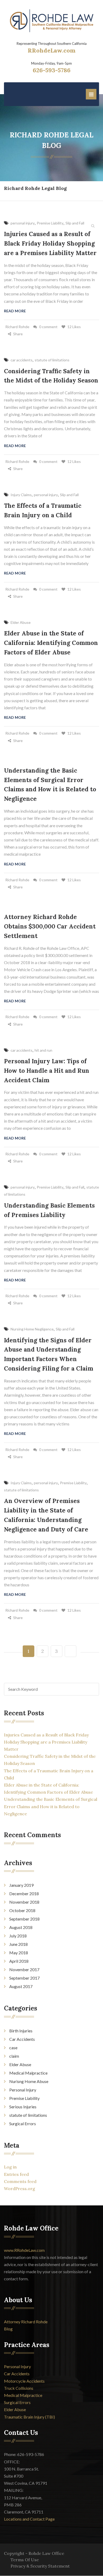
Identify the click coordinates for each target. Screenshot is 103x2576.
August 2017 (21, 1986)
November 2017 (24, 1969)
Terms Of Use (25, 2560)
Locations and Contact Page (29, 2519)
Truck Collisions (19, 2388)
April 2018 (19, 1961)
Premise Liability (24, 2098)
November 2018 (24, 1902)
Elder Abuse (20, 2064)
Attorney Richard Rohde (26, 2322)
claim (14, 2056)
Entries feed (16, 2174)
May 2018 (19, 1953)
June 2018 (18, 1944)
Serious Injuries (23, 2107)
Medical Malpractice (28, 2073)
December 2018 (24, 1893)
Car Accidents (22, 2039)
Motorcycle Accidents (24, 2381)
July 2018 (18, 1936)
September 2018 (24, 1919)
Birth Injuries (21, 2031)
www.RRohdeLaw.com (24, 2250)
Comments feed (20, 2181)
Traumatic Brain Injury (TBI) (29, 2417)
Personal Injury (23, 2090)
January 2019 (21, 1885)
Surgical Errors (23, 2123)
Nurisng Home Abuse (29, 2081)
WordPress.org (20, 2189)
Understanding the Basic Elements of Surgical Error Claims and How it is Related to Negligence (51, 1806)
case (13, 2048)
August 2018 (21, 1927)
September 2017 (24, 1978)
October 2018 (22, 1910)
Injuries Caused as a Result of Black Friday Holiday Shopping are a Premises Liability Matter (46, 1742)
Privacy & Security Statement (40, 2566)
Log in (10, 2167)
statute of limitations (28, 2115)
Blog (8, 2329)
